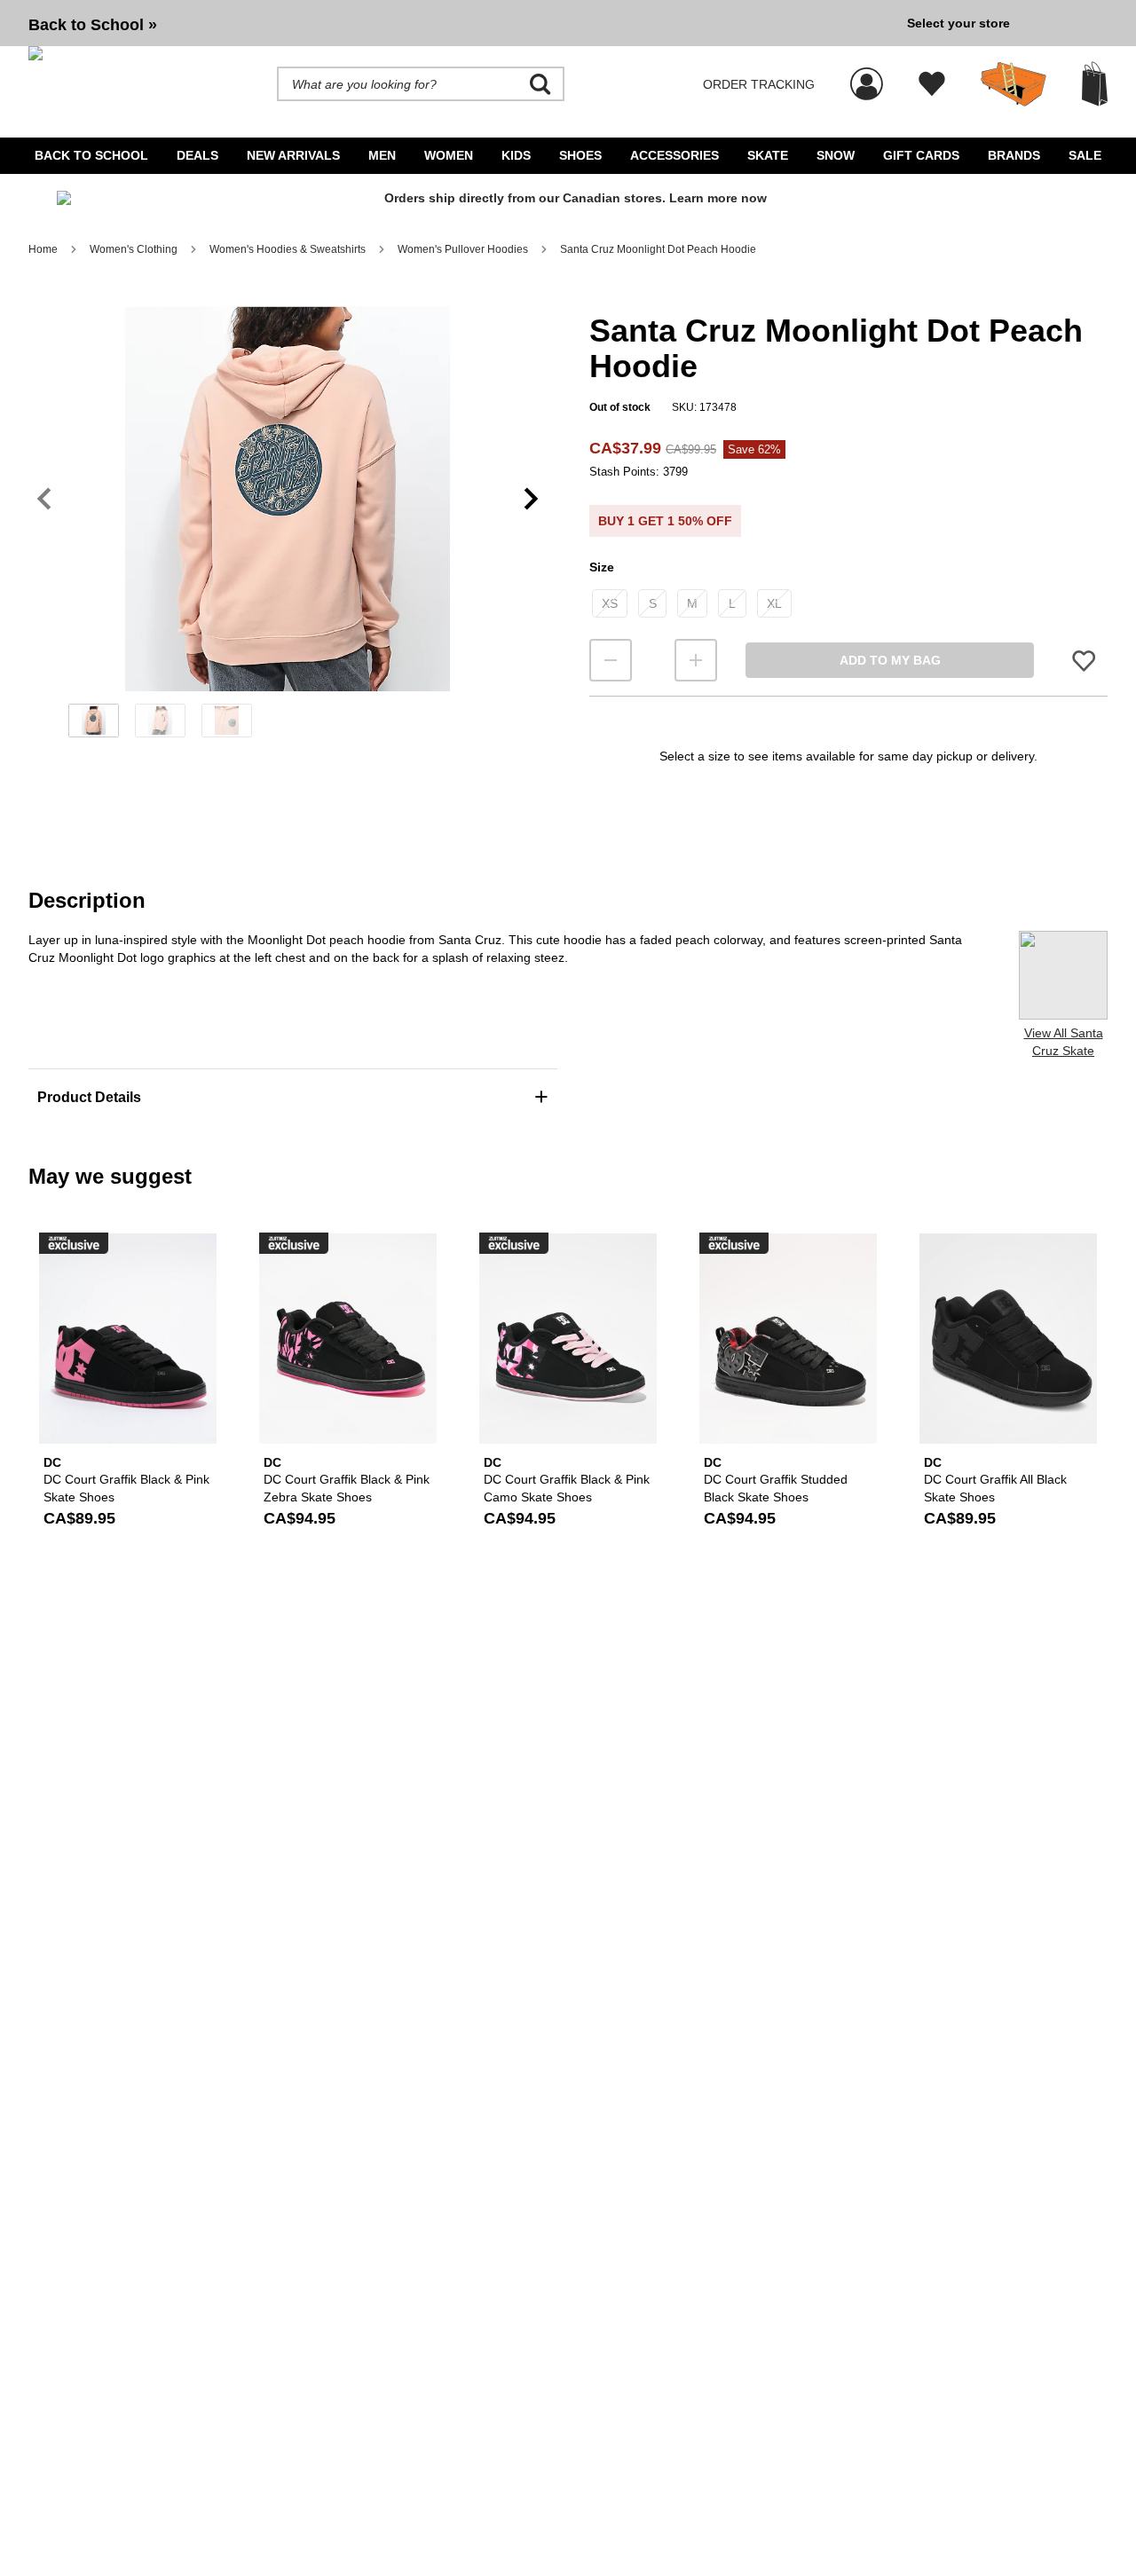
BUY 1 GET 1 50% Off (665, 521)
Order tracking (759, 84)
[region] (288, 528)
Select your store (958, 23)
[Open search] (540, 84)
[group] (461, 23)
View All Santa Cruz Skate (1064, 1042)
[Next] (531, 499)
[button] (288, 499)
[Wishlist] (932, 84)
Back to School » (93, 25)
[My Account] (867, 75)
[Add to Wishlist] (1084, 661)
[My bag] (1095, 84)
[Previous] (44, 499)
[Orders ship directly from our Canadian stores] (568, 204)
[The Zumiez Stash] (1014, 84)
